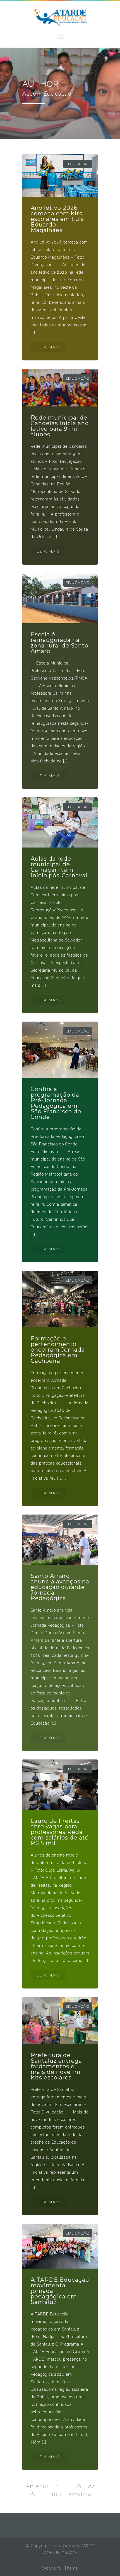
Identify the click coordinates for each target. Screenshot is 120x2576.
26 (78, 2486)
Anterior (37, 2486)
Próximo (80, 2494)
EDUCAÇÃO (78, 164)
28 (32, 2494)
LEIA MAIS (48, 347)
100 (56, 2494)
